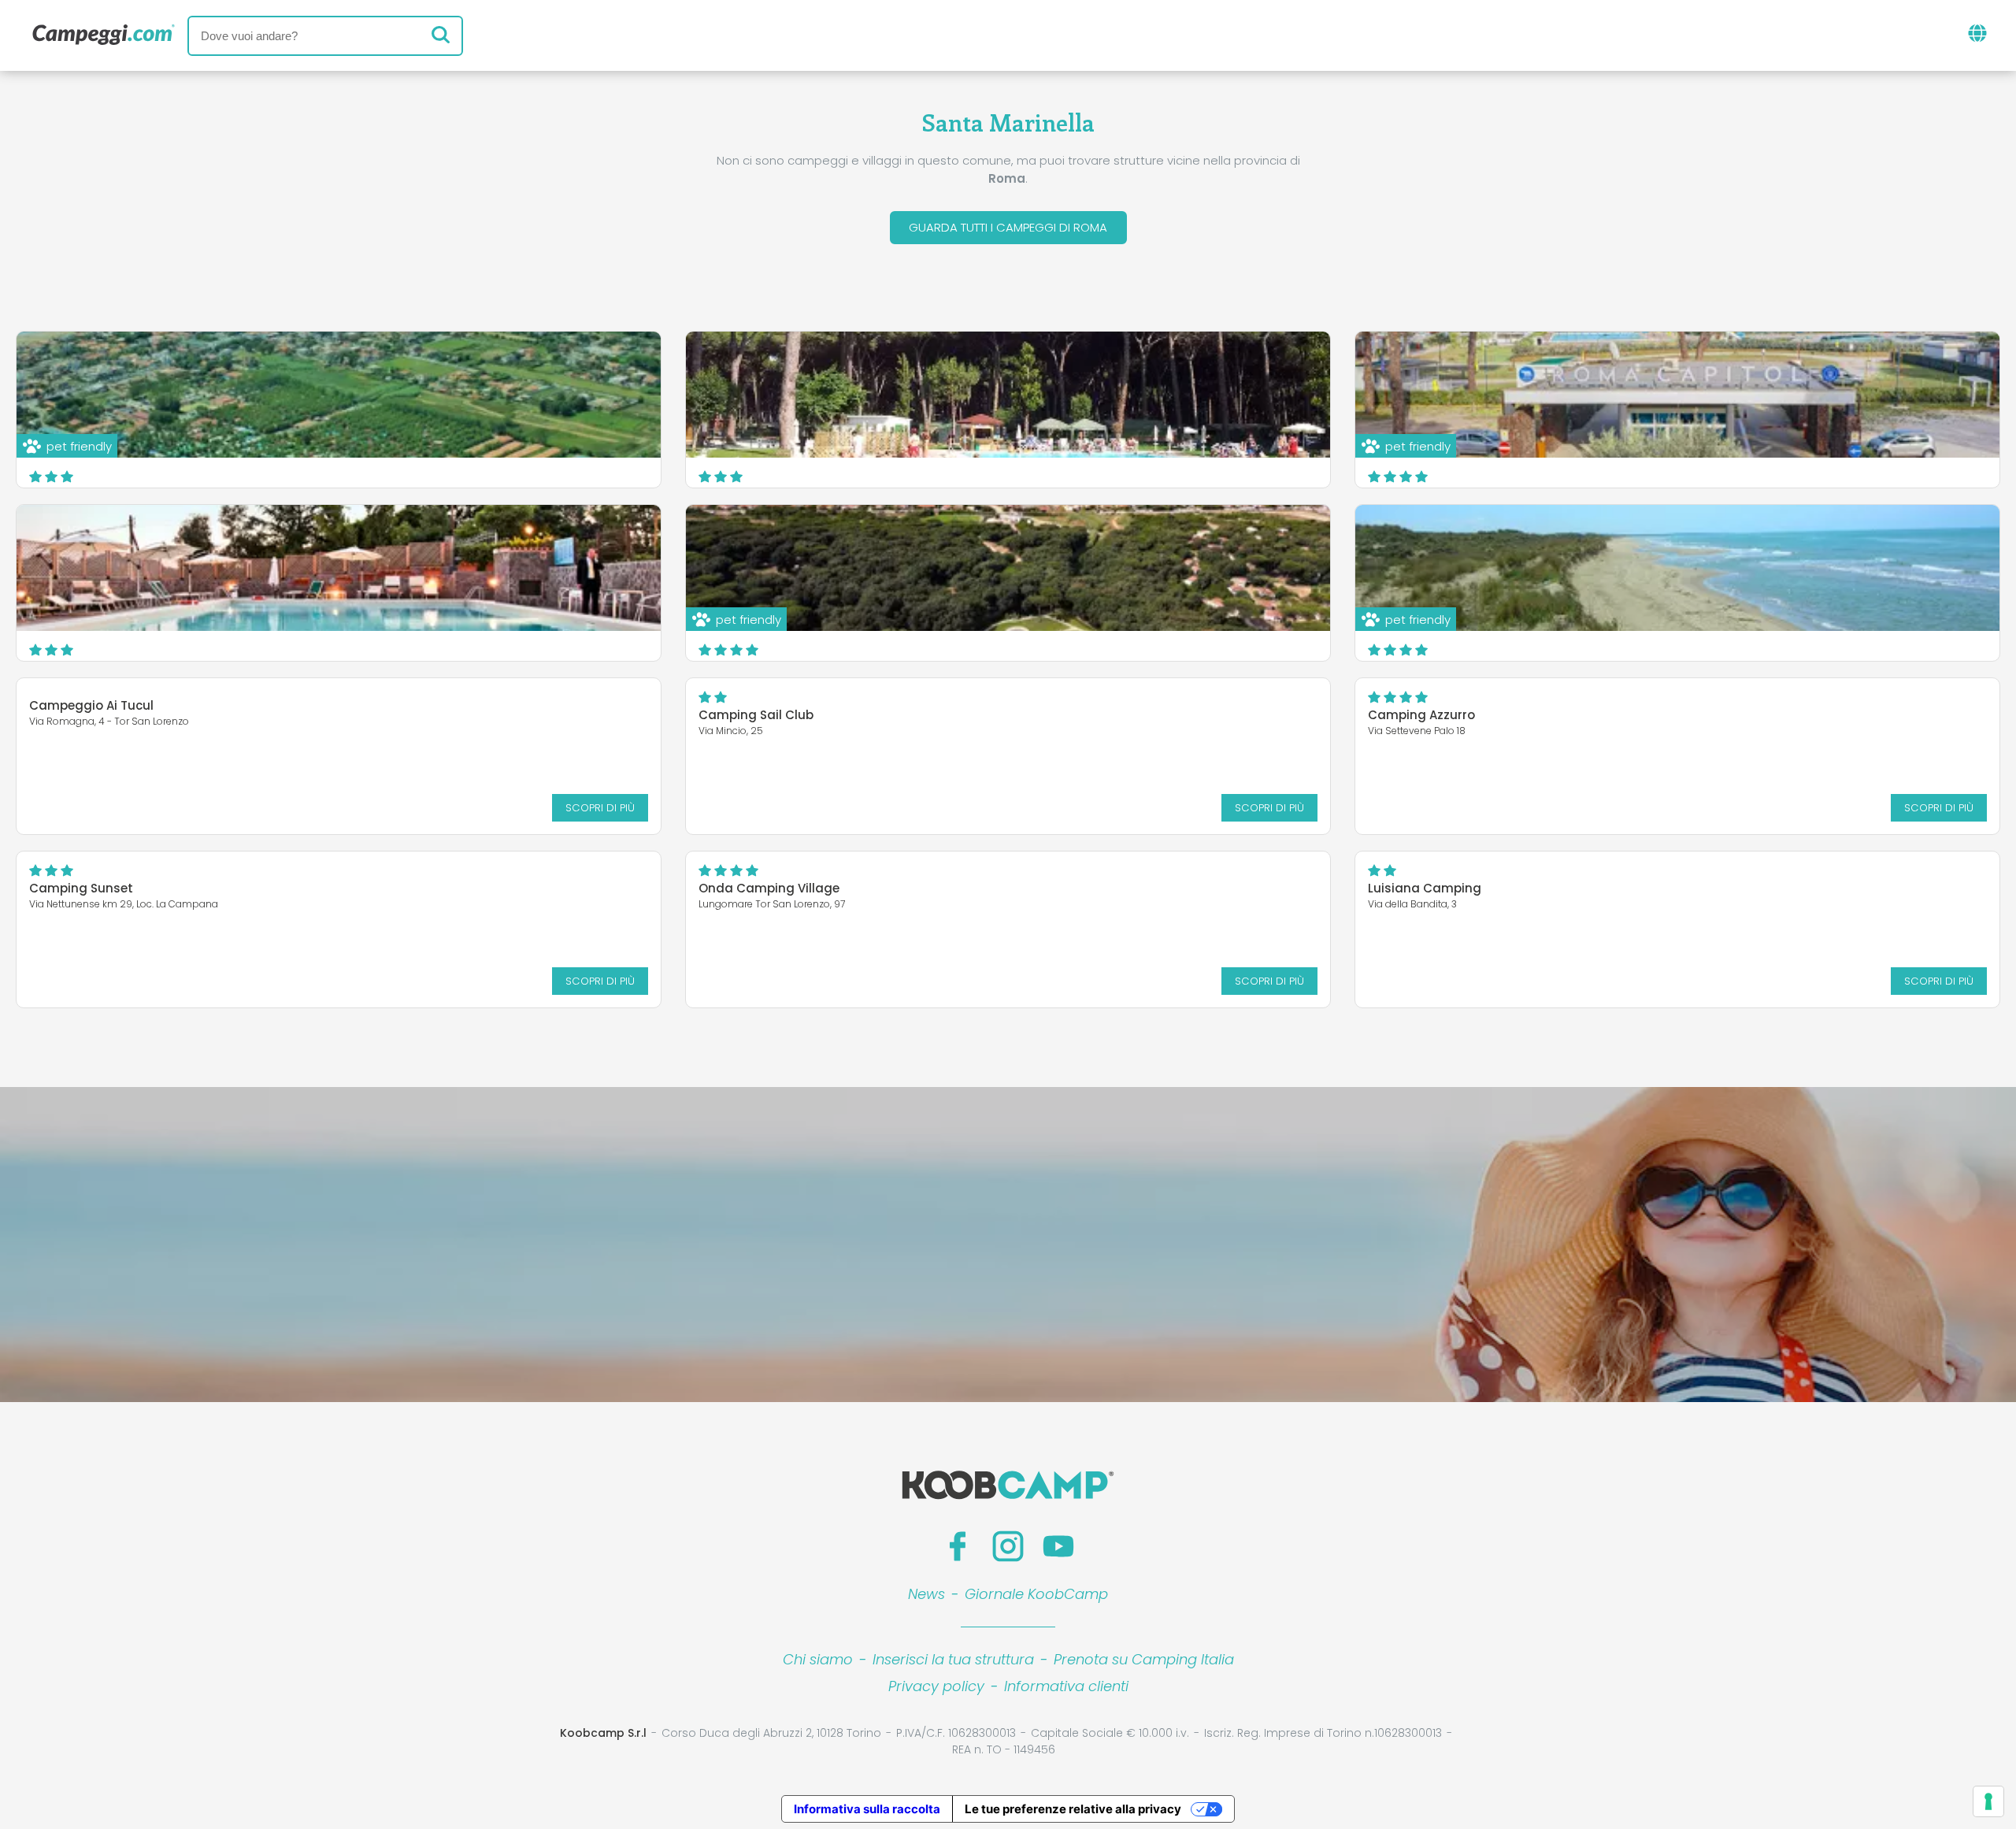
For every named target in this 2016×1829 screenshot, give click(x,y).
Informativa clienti (1066, 1686)
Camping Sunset (81, 888)
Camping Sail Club (756, 715)
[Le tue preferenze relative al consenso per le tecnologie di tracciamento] (1988, 1801)
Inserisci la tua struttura (953, 1659)
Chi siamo (818, 1659)
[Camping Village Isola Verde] (1008, 395)
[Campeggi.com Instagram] (1008, 1546)
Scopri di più (600, 808)
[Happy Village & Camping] (339, 568)
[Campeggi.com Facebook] (958, 1546)
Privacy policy (936, 1686)
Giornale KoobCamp (1036, 1594)
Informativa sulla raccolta (867, 1809)
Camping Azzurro (1421, 715)
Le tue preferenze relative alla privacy (1073, 1809)
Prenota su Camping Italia (1144, 1659)
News (926, 1594)
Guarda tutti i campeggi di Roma (1008, 227)
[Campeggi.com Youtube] (1058, 1546)
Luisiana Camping (1425, 888)
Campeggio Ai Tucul (91, 705)
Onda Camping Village (769, 888)
